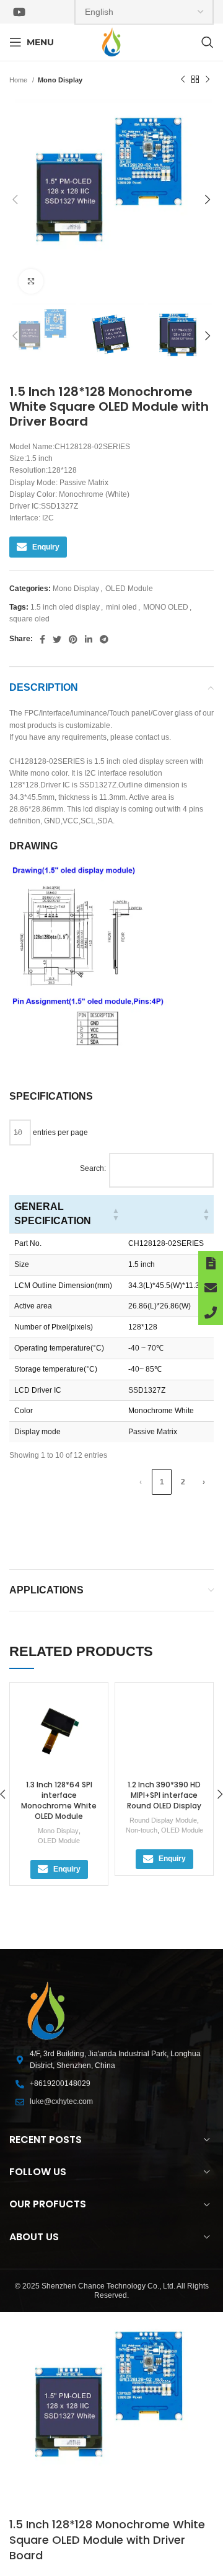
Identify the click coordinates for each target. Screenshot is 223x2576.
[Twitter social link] (57, 639)
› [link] (204, 1482)
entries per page (59, 1132)
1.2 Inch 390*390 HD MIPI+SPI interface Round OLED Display (164, 1795)
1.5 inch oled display (65, 607)
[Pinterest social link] (73, 639)
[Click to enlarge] (31, 281)
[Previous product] (183, 80)
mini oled (121, 607)
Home (19, 80)
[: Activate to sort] (168, 1214)
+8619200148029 (60, 2083)
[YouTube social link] (19, 12)
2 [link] (183, 1482)
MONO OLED (166, 607)
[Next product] (208, 80)
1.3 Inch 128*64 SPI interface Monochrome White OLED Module (59, 1800)
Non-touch (142, 1830)
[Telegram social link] (104, 639)
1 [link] (162, 1482)
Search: (93, 1168)
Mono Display (60, 80)
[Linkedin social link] (89, 639)
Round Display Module (163, 1820)
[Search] (208, 42)
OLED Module (129, 589)
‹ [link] (141, 1482)
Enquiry (46, 547)
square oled (29, 619)
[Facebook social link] (42, 639)
